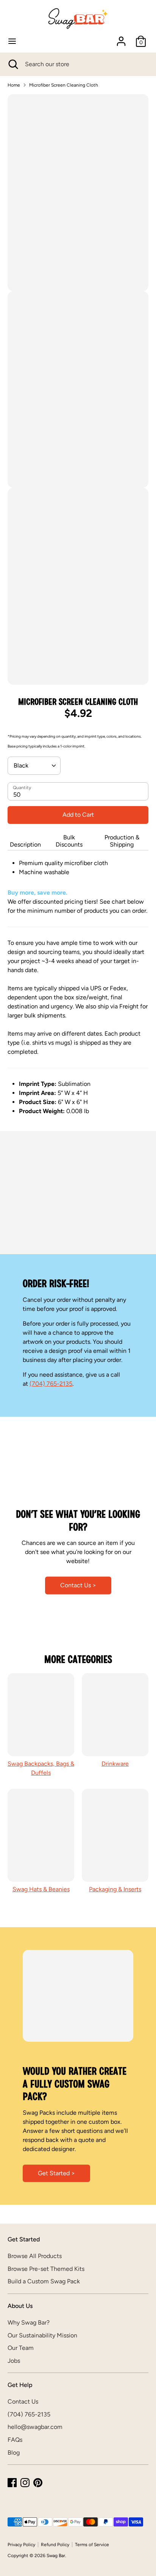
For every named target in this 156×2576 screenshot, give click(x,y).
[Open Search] (12, 64)
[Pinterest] (38, 2483)
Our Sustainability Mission (42, 2335)
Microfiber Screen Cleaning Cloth (64, 85)
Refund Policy (55, 2545)
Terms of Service (92, 2545)
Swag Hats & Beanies (41, 1889)
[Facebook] (12, 2483)
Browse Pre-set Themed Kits (46, 2269)
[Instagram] (25, 2483)
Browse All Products (35, 2256)
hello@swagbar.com (35, 2427)
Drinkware (115, 1764)
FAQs (15, 2440)
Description (25, 844)
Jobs (14, 2361)
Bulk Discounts (69, 841)
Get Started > (56, 2173)
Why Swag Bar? (29, 2322)
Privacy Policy (21, 2545)
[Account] (121, 38)
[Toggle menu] (12, 41)
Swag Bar (56, 2556)
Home (14, 85)
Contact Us (23, 2402)
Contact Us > (78, 1585)
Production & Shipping (122, 841)
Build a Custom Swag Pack (44, 2281)
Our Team (21, 2348)
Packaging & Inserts (115, 1889)
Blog (14, 2453)
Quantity (22, 788)
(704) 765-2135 (51, 1384)
